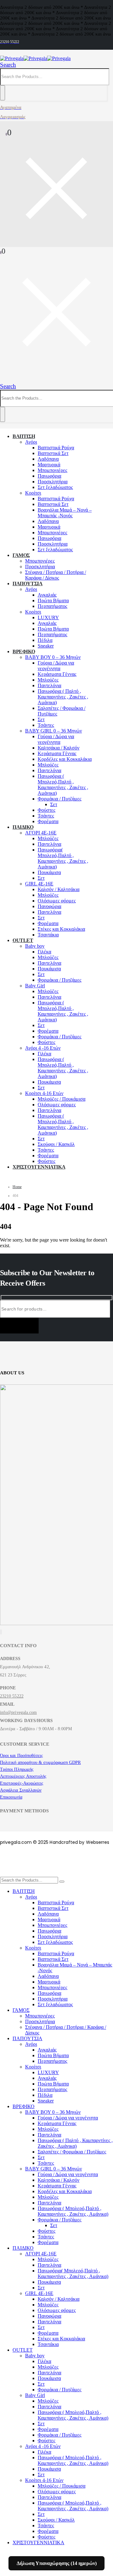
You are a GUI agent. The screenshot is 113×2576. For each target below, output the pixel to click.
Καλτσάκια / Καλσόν (59, 748)
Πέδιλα (45, 640)
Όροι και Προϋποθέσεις (22, 1756)
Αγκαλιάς (47, 595)
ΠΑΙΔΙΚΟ (23, 827)
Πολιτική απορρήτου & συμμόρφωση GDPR (40, 1762)
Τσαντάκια (48, 935)
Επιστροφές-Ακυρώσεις (22, 1783)
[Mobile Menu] (3, 379)
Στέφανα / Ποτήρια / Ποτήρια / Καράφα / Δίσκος (56, 575)
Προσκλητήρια (53, 482)
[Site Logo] (35, 58)
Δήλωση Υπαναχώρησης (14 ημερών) (57, 2563)
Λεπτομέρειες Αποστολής (23, 1776)
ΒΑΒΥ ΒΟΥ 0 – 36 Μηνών (53, 657)
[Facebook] (0, 1632)
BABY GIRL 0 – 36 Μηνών (54, 731)
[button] (8, 65)
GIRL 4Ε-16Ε (39, 884)
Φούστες (46, 810)
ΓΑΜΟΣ (21, 555)
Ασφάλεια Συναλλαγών (21, 1790)
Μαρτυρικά (49, 465)
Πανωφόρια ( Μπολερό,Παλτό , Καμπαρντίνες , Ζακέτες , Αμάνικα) (63, 785)
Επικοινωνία (11, 1797)
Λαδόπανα (48, 459)
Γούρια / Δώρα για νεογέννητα (56, 666)
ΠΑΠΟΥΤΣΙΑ (27, 584)
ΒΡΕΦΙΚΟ (24, 651)
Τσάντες (46, 725)
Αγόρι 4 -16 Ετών (43, 1048)
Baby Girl (35, 986)
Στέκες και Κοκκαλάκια (61, 929)
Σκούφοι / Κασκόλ (56, 1144)
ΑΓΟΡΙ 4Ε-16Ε (41, 833)
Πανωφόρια (49, 476)
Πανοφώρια (49, 906)
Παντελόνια (49, 685)
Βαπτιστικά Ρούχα (56, 448)
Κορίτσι (33, 493)
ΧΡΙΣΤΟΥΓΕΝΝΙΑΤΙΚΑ (39, 1167)
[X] (1, 1632)
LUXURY (48, 617)
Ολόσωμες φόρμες (57, 901)
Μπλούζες (48, 680)
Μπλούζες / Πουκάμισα (62, 1099)
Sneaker (46, 646)
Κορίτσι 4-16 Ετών (44, 1093)
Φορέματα (48, 821)
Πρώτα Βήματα (53, 601)
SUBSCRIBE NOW (19, 1326)
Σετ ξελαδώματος (55, 487)
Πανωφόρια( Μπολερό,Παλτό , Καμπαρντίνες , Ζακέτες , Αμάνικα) (63, 858)
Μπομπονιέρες (52, 470)
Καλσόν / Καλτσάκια (59, 889)
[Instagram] (2, 1632)
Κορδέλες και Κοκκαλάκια (65, 759)
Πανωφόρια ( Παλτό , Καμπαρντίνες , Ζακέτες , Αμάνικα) (63, 697)
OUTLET (23, 940)
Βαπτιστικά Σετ (53, 453)
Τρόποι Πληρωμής (17, 1769)
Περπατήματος (52, 606)
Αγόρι (31, 442)
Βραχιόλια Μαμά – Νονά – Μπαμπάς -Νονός (65, 513)
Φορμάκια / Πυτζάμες (59, 799)
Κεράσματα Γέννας (57, 674)
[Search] (3, 93)
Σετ (41, 719)
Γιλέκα (44, 952)
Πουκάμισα (49, 872)
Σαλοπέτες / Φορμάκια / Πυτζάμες (72, 2152)
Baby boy (35, 946)
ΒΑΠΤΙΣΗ (24, 436)
